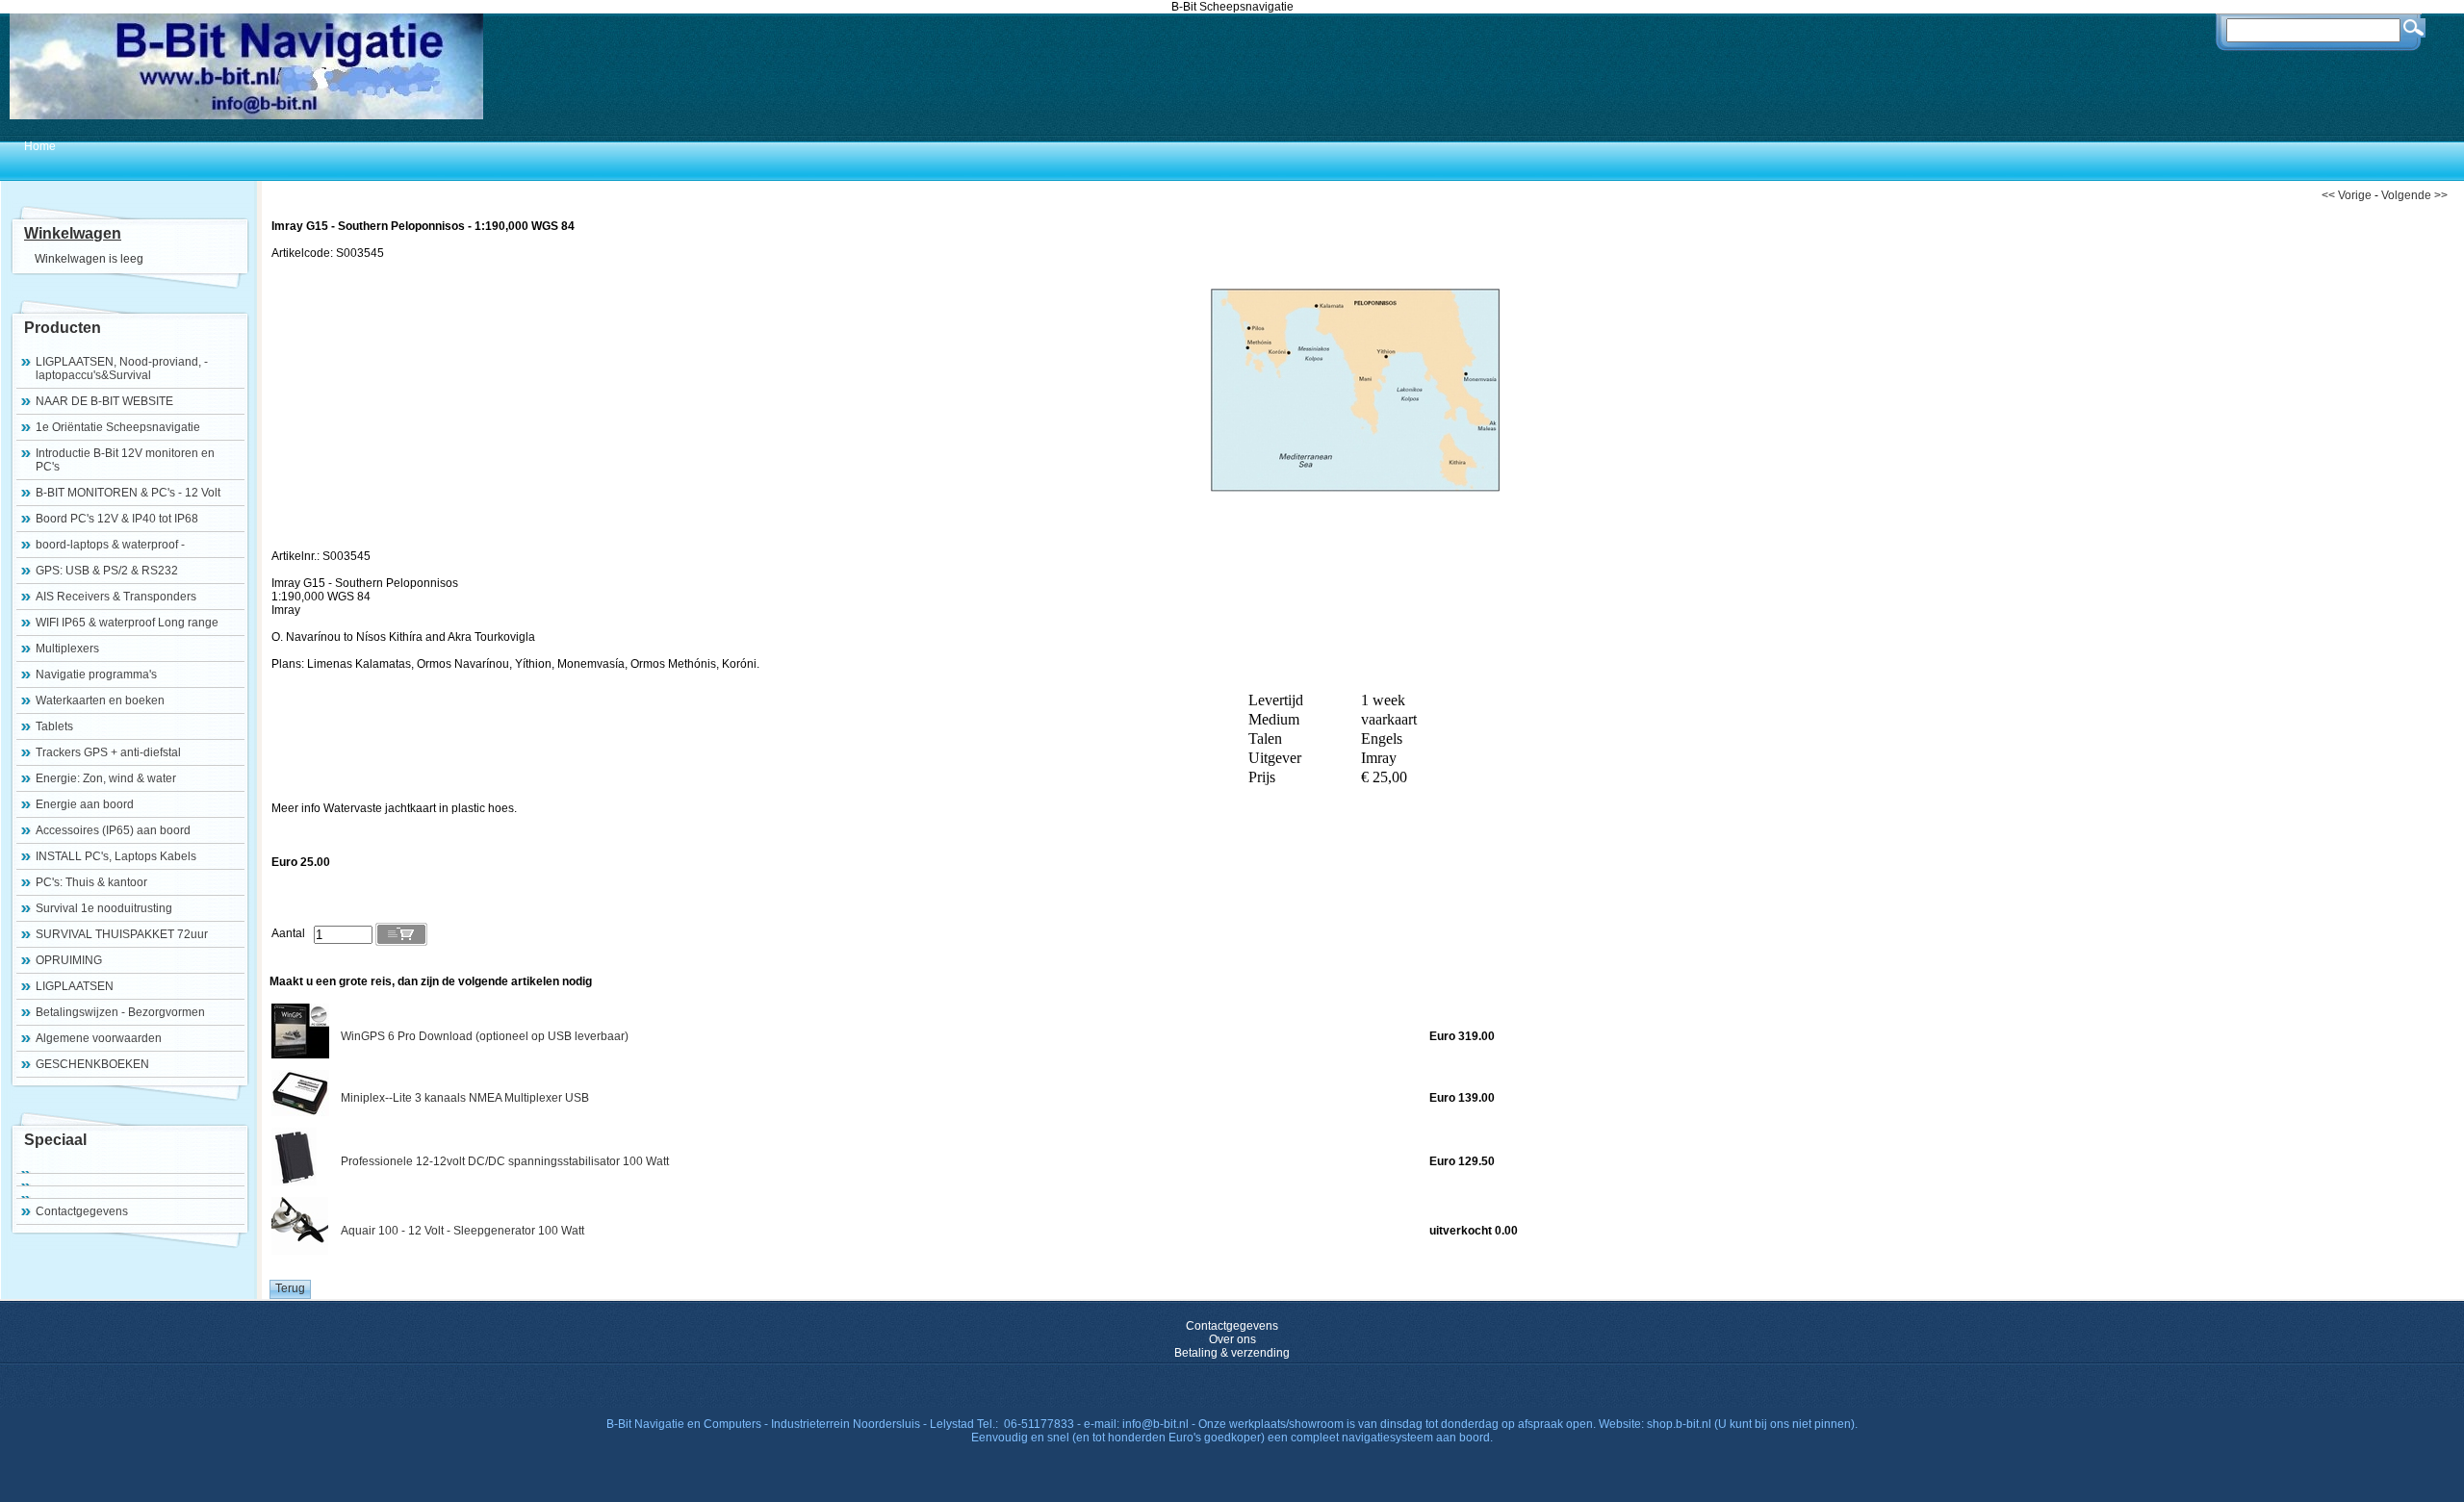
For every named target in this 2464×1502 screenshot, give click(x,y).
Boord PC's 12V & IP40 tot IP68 (117, 519)
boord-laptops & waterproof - (110, 545)
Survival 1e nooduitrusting (104, 908)
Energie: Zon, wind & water (106, 778)
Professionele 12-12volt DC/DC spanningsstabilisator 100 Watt (505, 1161)
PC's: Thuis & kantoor (91, 882)
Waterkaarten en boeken (100, 700)
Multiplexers (67, 649)
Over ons (1232, 1339)
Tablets (54, 726)
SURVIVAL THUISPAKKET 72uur (122, 934)
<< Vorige (2347, 195)
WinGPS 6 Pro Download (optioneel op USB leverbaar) (485, 1036)
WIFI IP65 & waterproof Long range (127, 623)
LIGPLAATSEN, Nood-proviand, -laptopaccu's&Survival (122, 369)
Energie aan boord (85, 804)
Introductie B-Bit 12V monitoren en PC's (125, 460)
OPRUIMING (69, 960)
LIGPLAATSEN (75, 986)
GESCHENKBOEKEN (92, 1064)
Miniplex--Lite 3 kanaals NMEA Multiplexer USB (465, 1098)
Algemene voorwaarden (99, 1038)
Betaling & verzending (1232, 1353)
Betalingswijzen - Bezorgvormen (120, 1012)
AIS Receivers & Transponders (116, 597)
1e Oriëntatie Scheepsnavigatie (118, 427)
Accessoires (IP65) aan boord (113, 830)
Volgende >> (2414, 195)
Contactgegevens (82, 1211)
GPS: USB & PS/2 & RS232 (107, 571)
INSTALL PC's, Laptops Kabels (116, 856)
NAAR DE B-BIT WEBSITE (104, 401)
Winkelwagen (73, 233)
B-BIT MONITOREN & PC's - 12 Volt (128, 493)
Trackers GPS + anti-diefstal (108, 752)
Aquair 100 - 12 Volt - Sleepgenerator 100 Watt (462, 1231)
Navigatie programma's (96, 675)
